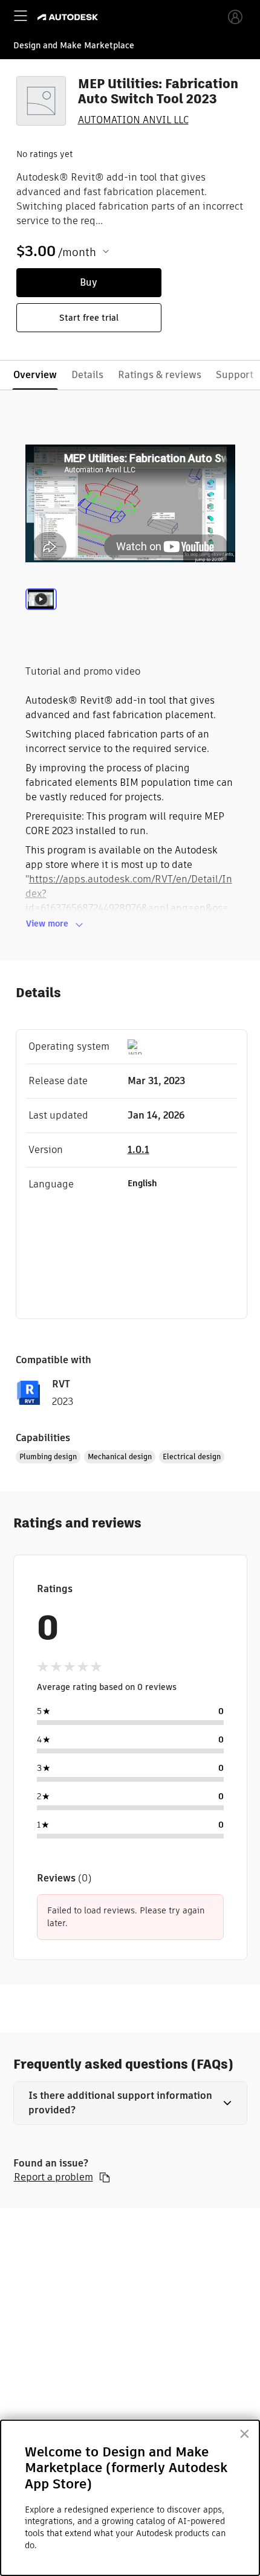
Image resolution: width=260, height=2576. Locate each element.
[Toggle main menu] (21, 16)
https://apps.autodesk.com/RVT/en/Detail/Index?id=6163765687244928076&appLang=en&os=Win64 (129, 901)
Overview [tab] (35, 375)
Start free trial (89, 318)
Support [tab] (235, 375)
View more (47, 923)
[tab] (41, 614)
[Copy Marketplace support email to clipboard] (105, 2177)
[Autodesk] (69, 17)
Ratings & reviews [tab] (160, 375)
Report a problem (54, 2177)
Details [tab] (87, 375)
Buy (89, 282)
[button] (130, 2103)
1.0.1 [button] (138, 1150)
